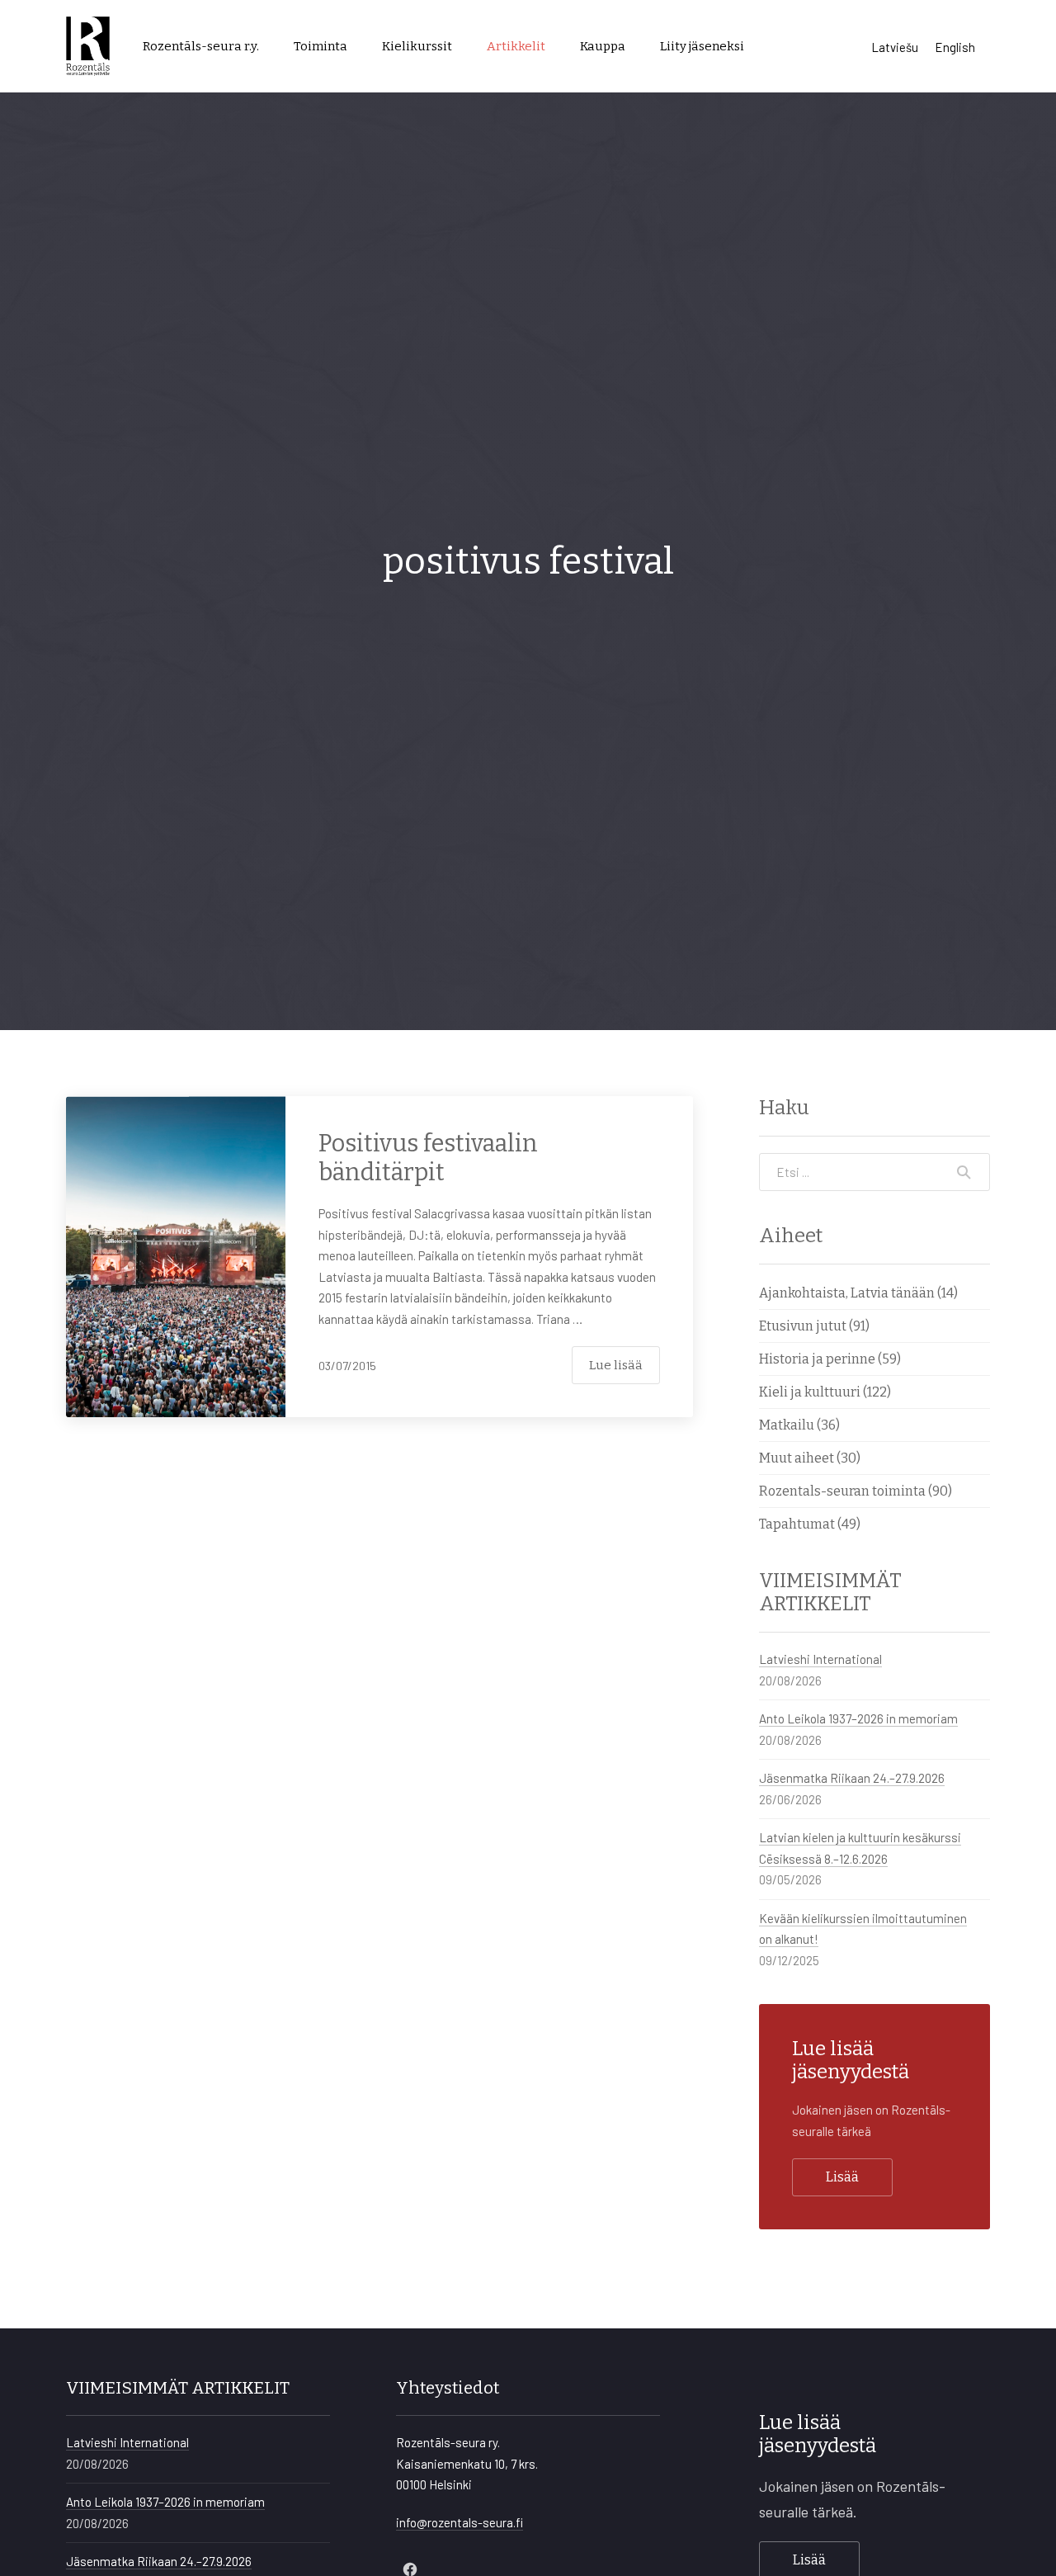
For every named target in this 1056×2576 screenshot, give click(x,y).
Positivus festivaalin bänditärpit (428, 1158)
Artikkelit (516, 46)
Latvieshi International (820, 1659)
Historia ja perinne (817, 1359)
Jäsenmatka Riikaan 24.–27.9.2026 (852, 1778)
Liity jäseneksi (702, 46)
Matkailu (787, 1425)
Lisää (842, 2177)
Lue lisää (616, 1365)
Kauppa (603, 46)
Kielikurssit (417, 46)
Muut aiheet (797, 1458)
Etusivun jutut (803, 1326)
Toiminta (321, 46)
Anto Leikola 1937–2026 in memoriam (858, 1718)
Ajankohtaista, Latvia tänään (847, 1293)
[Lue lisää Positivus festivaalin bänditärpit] (176, 1257)
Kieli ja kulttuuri (810, 1392)
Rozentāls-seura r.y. (201, 46)
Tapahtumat (797, 1524)
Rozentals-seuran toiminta (842, 1491)
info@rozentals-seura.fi (460, 2522)
